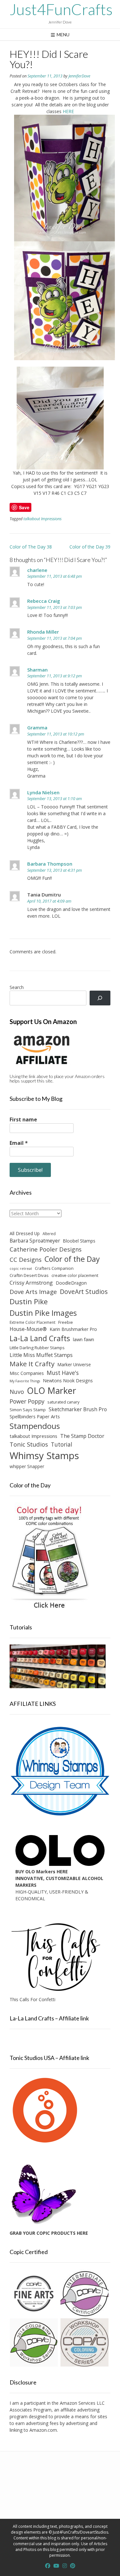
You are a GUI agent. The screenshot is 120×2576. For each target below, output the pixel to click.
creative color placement (75, 1275)
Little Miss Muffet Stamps (41, 1355)
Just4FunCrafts (61, 9)
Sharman (37, 670)
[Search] (100, 998)
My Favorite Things (25, 1381)
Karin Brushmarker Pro (73, 1329)
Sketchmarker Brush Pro (78, 1409)
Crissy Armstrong (31, 1283)
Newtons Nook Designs (68, 1381)
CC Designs (26, 1259)
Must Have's (63, 1373)
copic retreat (21, 1269)
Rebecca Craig (44, 601)
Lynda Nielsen (43, 792)
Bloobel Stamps (79, 1241)
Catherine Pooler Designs (46, 1249)
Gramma (37, 727)
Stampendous (35, 1426)
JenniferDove (79, 76)
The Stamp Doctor (82, 1436)
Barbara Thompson (50, 864)
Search (17, 987)
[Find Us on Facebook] (48, 2566)
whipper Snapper (27, 1466)
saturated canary (63, 1402)
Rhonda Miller (43, 632)
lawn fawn (84, 1339)
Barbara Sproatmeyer (35, 1241)
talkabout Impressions (42, 519)
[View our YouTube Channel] (56, 2566)
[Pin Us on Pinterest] (73, 2566)
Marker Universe (74, 1364)
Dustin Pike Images (43, 1313)
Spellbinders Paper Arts (35, 1417)
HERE (68, 111)
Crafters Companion (54, 1268)
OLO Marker (52, 1391)
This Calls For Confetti (32, 1999)
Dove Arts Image (33, 1292)
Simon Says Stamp (28, 1410)
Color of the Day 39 (90, 547)
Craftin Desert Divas (29, 1275)
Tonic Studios (29, 1444)
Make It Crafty (32, 1364)
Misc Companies (27, 1373)
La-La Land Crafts (40, 1338)
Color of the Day (72, 1259)
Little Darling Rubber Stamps (37, 1348)
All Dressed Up (25, 1233)
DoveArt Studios (84, 1292)
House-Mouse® (28, 1329)
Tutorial (62, 1444)
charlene (37, 570)
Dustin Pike (29, 1301)
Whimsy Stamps (44, 1456)
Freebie (66, 1322)
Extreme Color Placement (32, 1322)
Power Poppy (27, 1401)
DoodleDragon (71, 1283)
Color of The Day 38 (31, 547)
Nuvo (17, 1392)
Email (19, 1143)
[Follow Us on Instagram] (65, 2566)
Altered (49, 1234)
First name (23, 1119)
